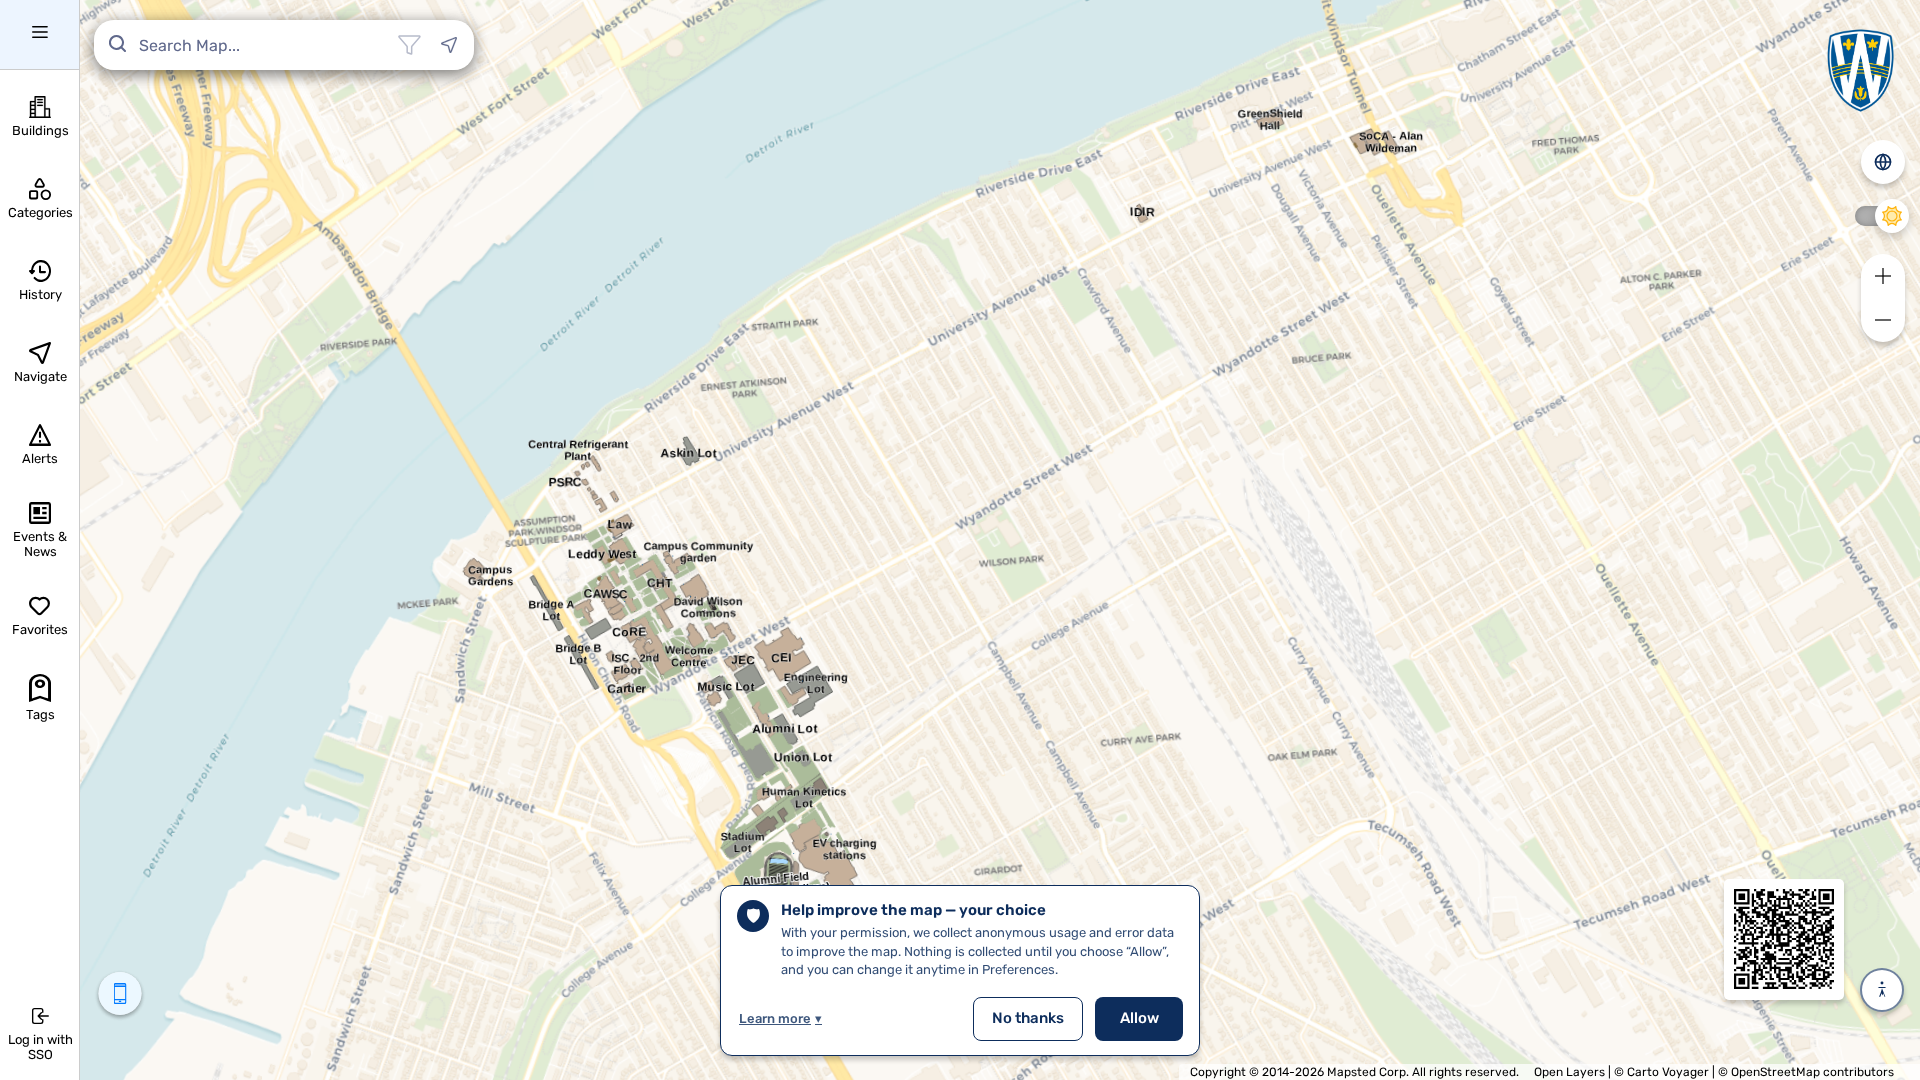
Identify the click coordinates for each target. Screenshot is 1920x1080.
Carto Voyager (1668, 1072)
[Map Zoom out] (1883, 320)
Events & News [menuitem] (40, 544)
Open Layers (1569, 1072)
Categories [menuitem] (40, 212)
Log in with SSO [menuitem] (40, 1047)
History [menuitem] (40, 294)
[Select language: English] (1883, 162)
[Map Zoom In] (1883, 276)
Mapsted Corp (1366, 1072)
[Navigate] (449, 45)
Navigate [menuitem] (40, 376)
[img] (1784, 939)
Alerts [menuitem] (40, 458)
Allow (1139, 1018)
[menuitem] (39, 35)
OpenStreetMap (1775, 1072)
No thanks (1028, 1018)
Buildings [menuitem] (40, 130)
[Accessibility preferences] (1882, 990)
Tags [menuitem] (40, 714)
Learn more (780, 1018)
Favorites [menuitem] (40, 629)
